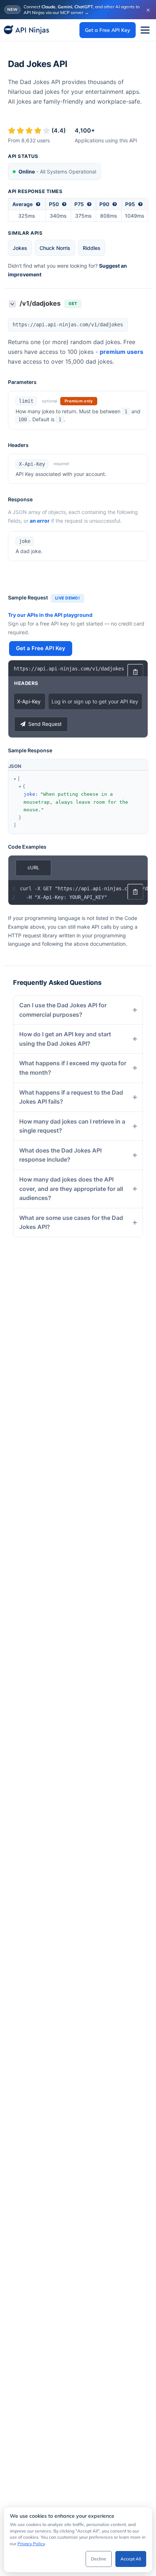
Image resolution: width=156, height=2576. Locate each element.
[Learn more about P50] (64, 204)
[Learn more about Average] (38, 204)
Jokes (20, 248)
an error (40, 521)
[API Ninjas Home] (26, 30)
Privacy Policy (31, 2544)
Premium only (79, 401)
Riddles (92, 248)
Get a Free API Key (108, 30)
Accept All (131, 2559)
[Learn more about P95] (140, 204)
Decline (99, 2559)
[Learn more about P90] (115, 204)
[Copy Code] (135, 672)
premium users (122, 352)
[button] (15, 779)
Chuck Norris (55, 248)
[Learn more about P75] (89, 204)
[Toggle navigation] (145, 30)
